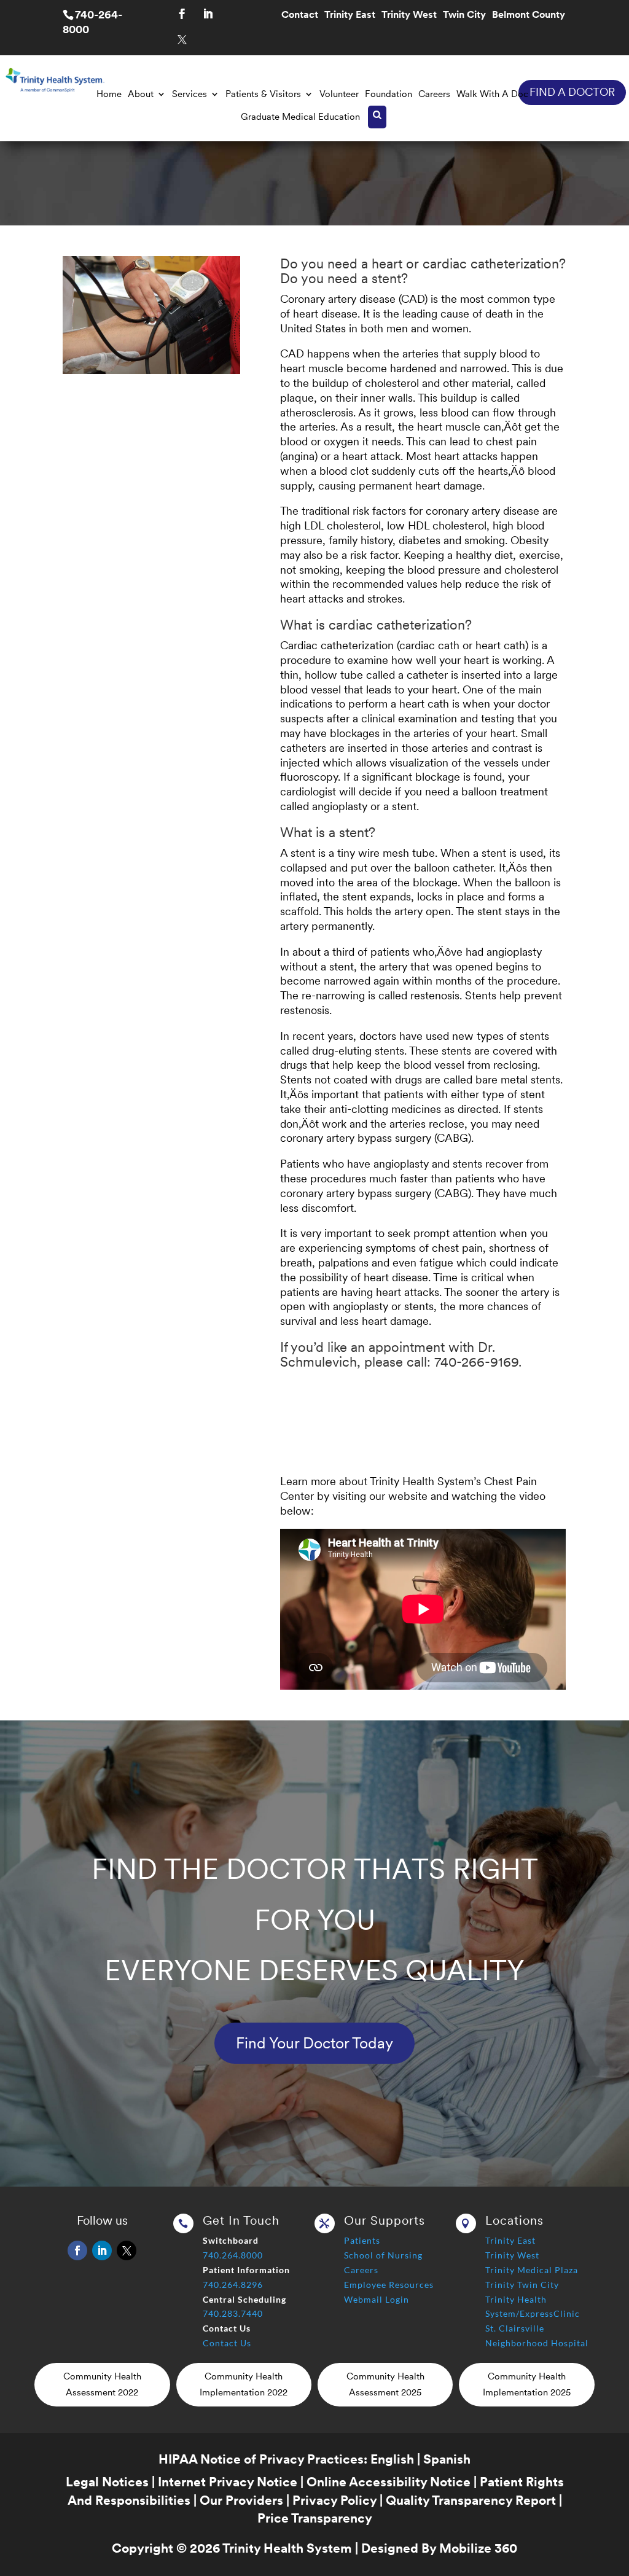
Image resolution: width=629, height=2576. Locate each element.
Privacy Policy (334, 2500)
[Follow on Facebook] (182, 14)
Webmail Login (377, 2299)
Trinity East (350, 15)
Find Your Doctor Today (314, 2043)
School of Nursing (383, 2255)
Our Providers (241, 2500)
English (392, 2459)
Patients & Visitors (263, 94)
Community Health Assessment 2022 (102, 2384)
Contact (300, 15)
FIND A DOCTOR (572, 92)
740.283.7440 (233, 2313)
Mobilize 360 (478, 2548)
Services (189, 94)
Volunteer (339, 94)
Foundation (389, 94)
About (141, 94)
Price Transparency (315, 2518)
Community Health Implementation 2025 (527, 2384)
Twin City (464, 15)
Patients (362, 2240)
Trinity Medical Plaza (532, 2270)
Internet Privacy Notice (228, 2482)
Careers (434, 94)
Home (109, 94)
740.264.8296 (233, 2285)
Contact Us (227, 2343)
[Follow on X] (182, 40)
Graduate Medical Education (300, 117)
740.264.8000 (233, 2255)
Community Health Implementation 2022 (244, 2384)
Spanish (447, 2459)
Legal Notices (107, 2482)
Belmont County (529, 15)
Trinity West (409, 15)
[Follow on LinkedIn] (208, 14)
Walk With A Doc (492, 94)
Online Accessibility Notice (389, 2482)
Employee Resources (389, 2285)
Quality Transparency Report (471, 2500)
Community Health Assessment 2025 (385, 2384)
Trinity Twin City (522, 2285)
